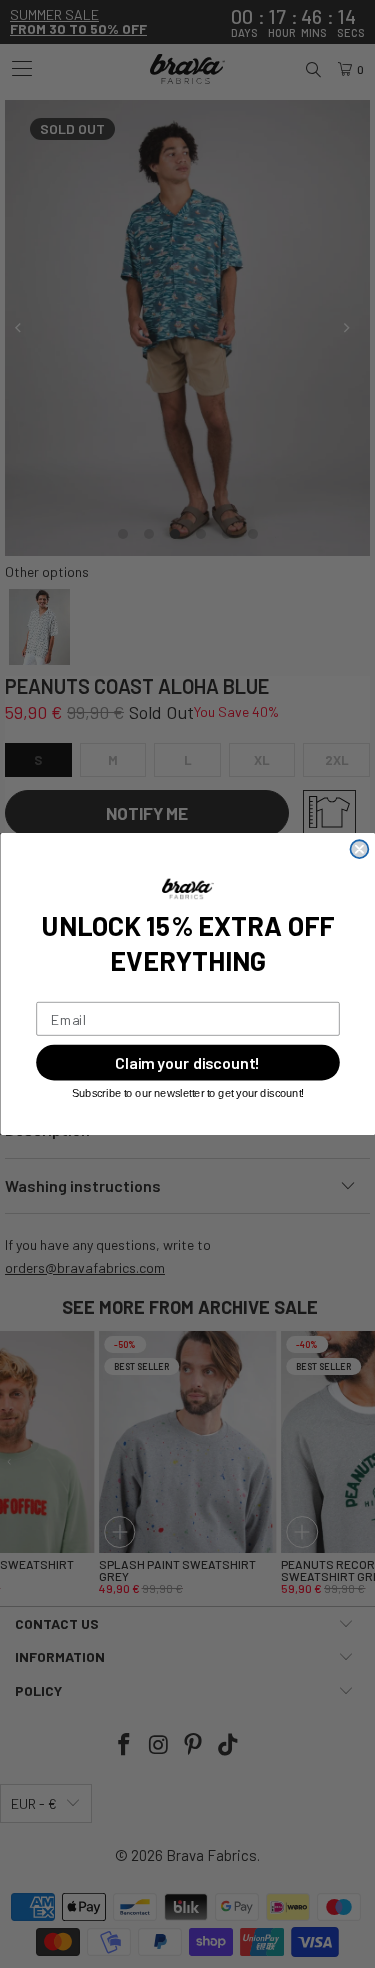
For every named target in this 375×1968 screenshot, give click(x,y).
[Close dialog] (359, 849)
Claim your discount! (188, 1063)
